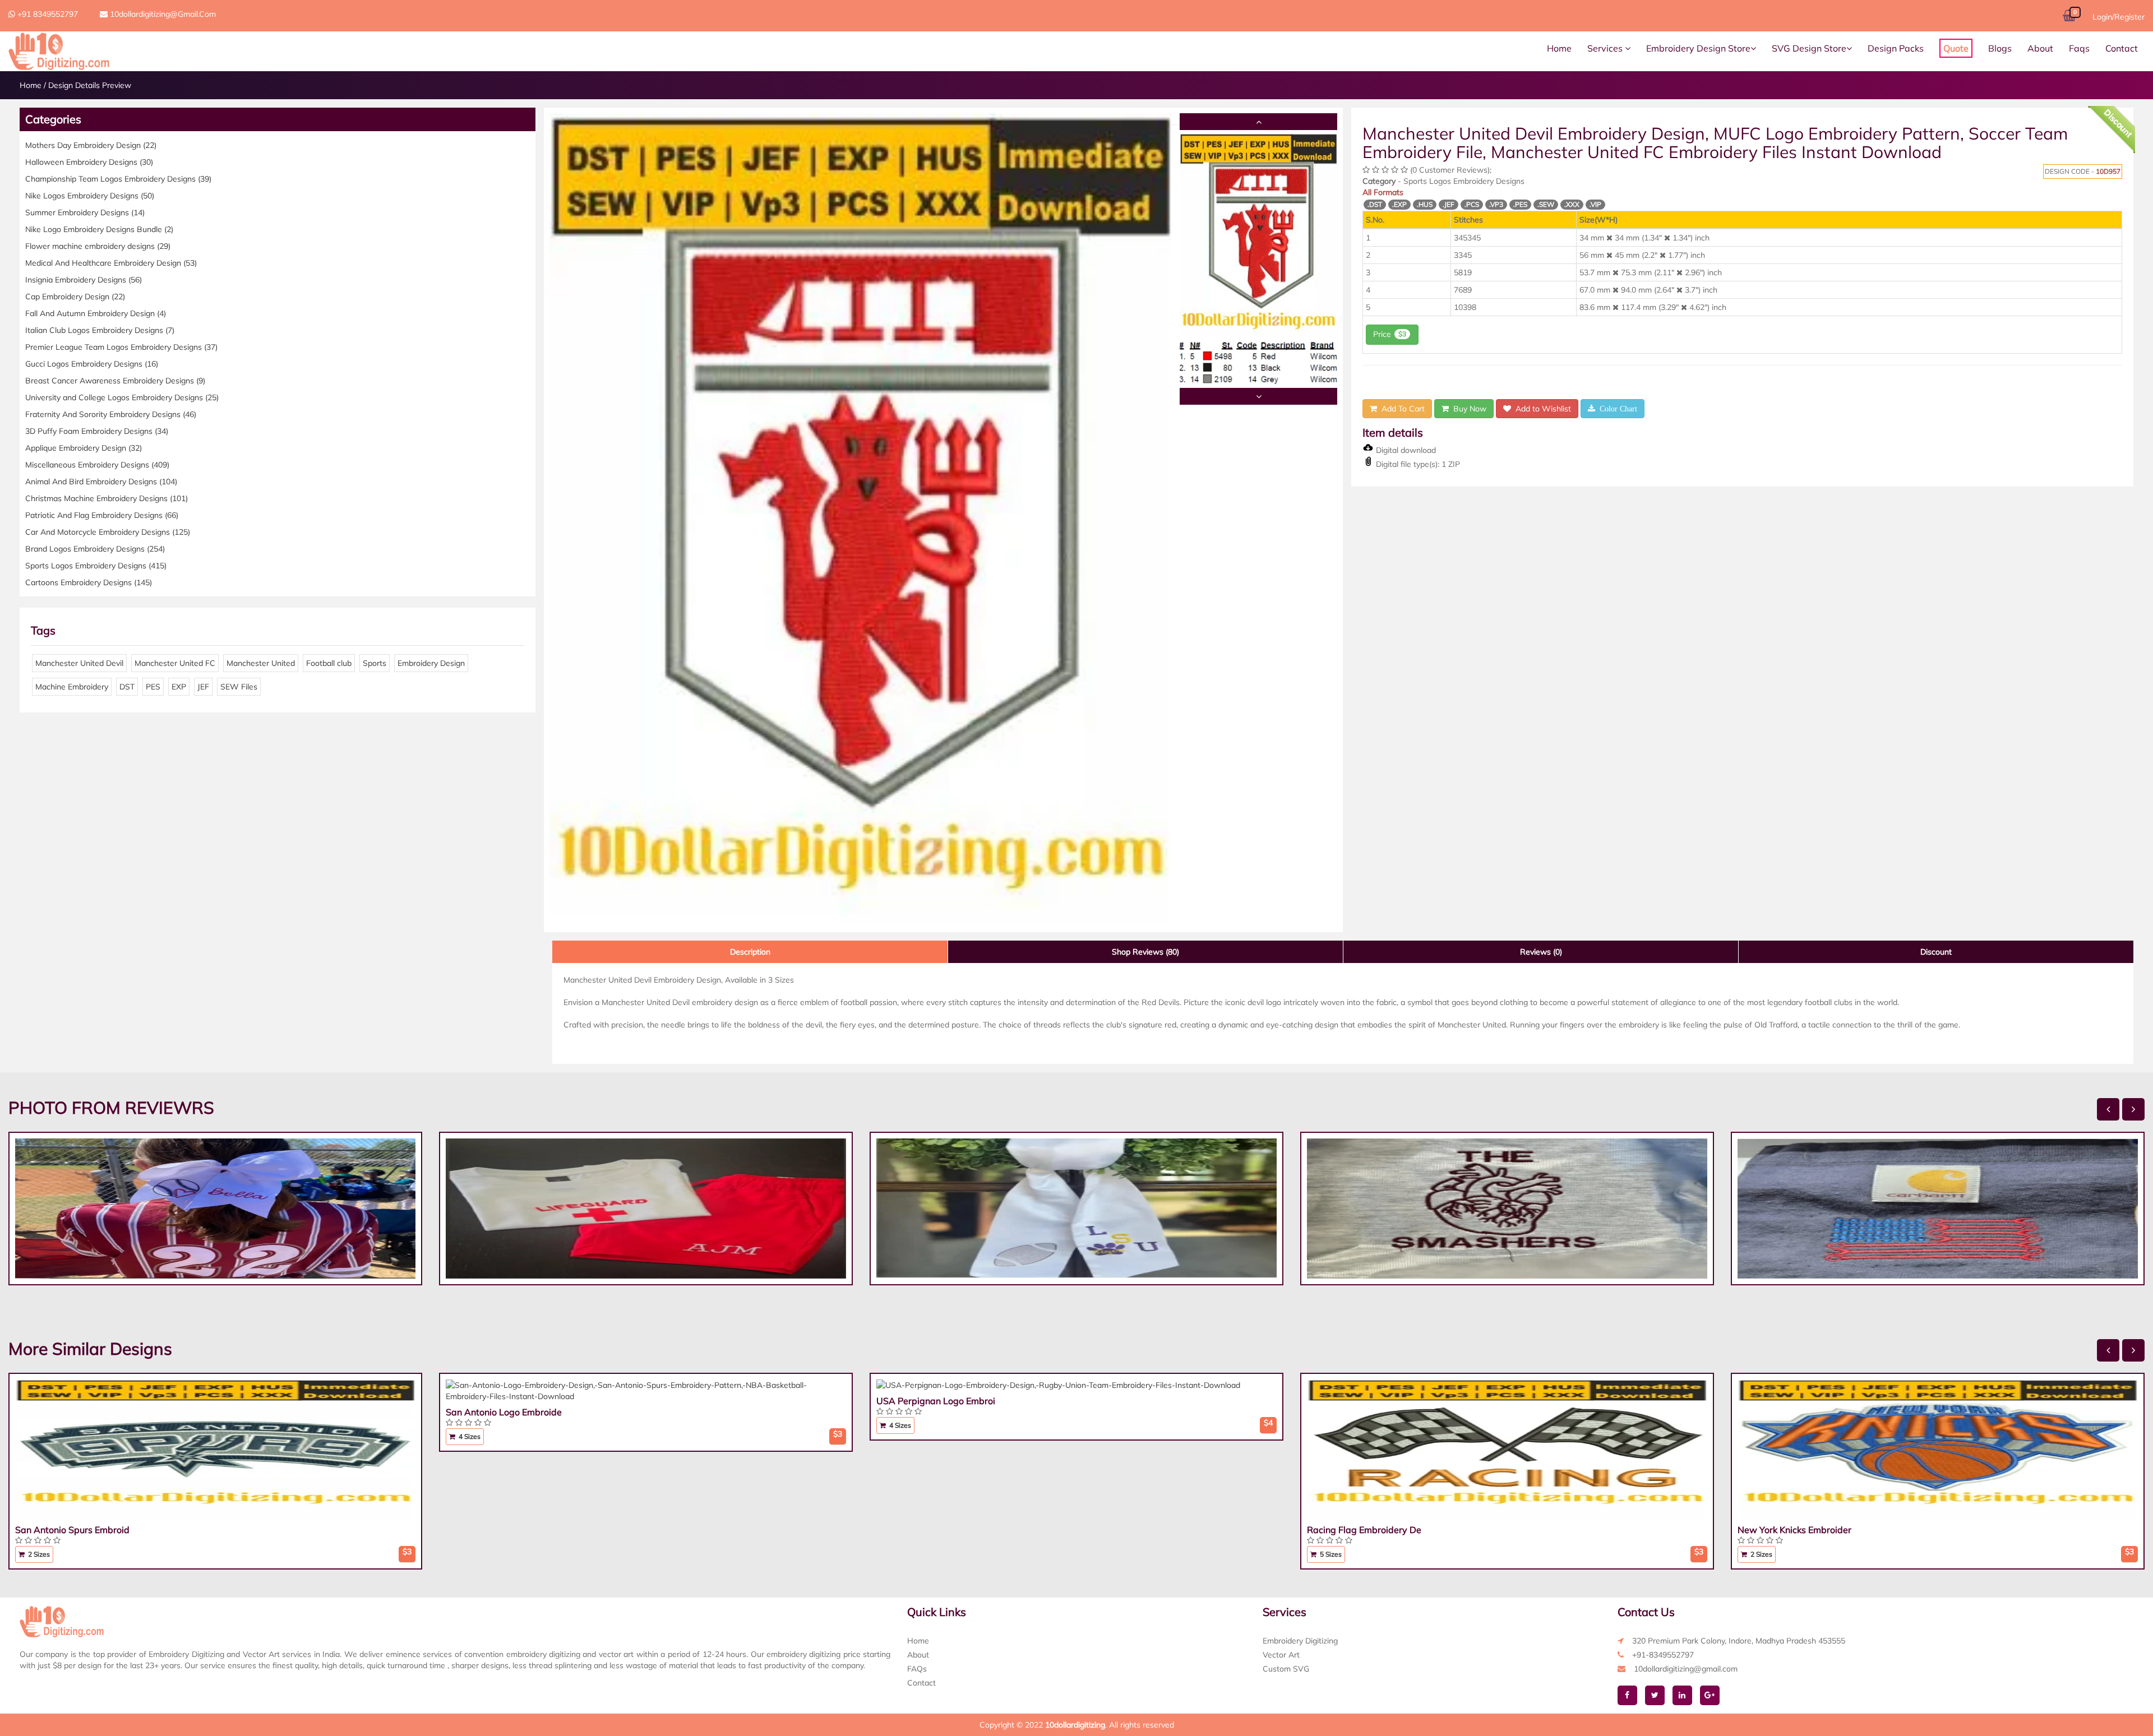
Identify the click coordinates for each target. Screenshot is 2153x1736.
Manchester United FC (175, 663)
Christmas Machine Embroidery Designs (107, 498)
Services (1606, 48)
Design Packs (1896, 48)
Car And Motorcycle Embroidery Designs (108, 532)
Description (750, 952)
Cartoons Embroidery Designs (89, 582)
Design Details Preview (90, 85)
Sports (375, 663)
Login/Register (2119, 17)
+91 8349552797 (47, 14)
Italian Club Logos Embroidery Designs (100, 330)
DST (127, 687)
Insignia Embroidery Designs (84, 280)
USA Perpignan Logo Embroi (936, 1401)
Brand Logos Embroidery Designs (95, 549)
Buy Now (1468, 409)
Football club (329, 663)
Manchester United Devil (79, 663)
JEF (203, 687)
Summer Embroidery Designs (85, 212)
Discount (1936, 952)
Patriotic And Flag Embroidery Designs (102, 515)
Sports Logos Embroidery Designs (96, 566)
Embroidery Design (431, 663)
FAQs (917, 1669)
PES (153, 687)
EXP (179, 687)
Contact (2122, 48)
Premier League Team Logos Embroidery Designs (121, 347)
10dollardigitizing (1075, 1725)
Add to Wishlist (1541, 409)
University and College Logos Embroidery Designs (122, 397)
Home (1559, 48)
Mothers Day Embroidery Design (91, 145)
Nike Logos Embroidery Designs (90, 196)
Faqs (2079, 48)
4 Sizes (469, 1436)
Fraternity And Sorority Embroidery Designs (111, 414)
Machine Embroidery (72, 687)
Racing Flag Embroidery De (1364, 1530)
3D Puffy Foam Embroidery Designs (97, 431)
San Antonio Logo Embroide (504, 1412)
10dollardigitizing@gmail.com (162, 14)
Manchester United (261, 663)
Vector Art (1281, 1655)
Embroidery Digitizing (1300, 1641)
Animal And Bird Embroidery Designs (101, 482)
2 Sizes (38, 1554)
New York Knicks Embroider (1794, 1530)
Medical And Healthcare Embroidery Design (111, 263)
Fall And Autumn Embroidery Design (96, 313)
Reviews (1541, 952)
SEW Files (239, 687)
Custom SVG (1286, 1669)
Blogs (2000, 48)
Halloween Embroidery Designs (89, 162)
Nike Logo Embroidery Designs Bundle (99, 229)
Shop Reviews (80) (1145, 952)
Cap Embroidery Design (75, 297)
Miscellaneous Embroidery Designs (97, 465)
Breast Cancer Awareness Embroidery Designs (115, 381)
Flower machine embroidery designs (98, 246)
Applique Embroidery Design (84, 448)
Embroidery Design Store (1698, 48)
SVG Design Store (1809, 48)
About (2040, 48)
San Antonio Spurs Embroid (72, 1530)
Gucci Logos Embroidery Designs (92, 364)
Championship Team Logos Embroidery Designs (118, 179)
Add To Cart (1401, 409)
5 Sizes (1330, 1554)
